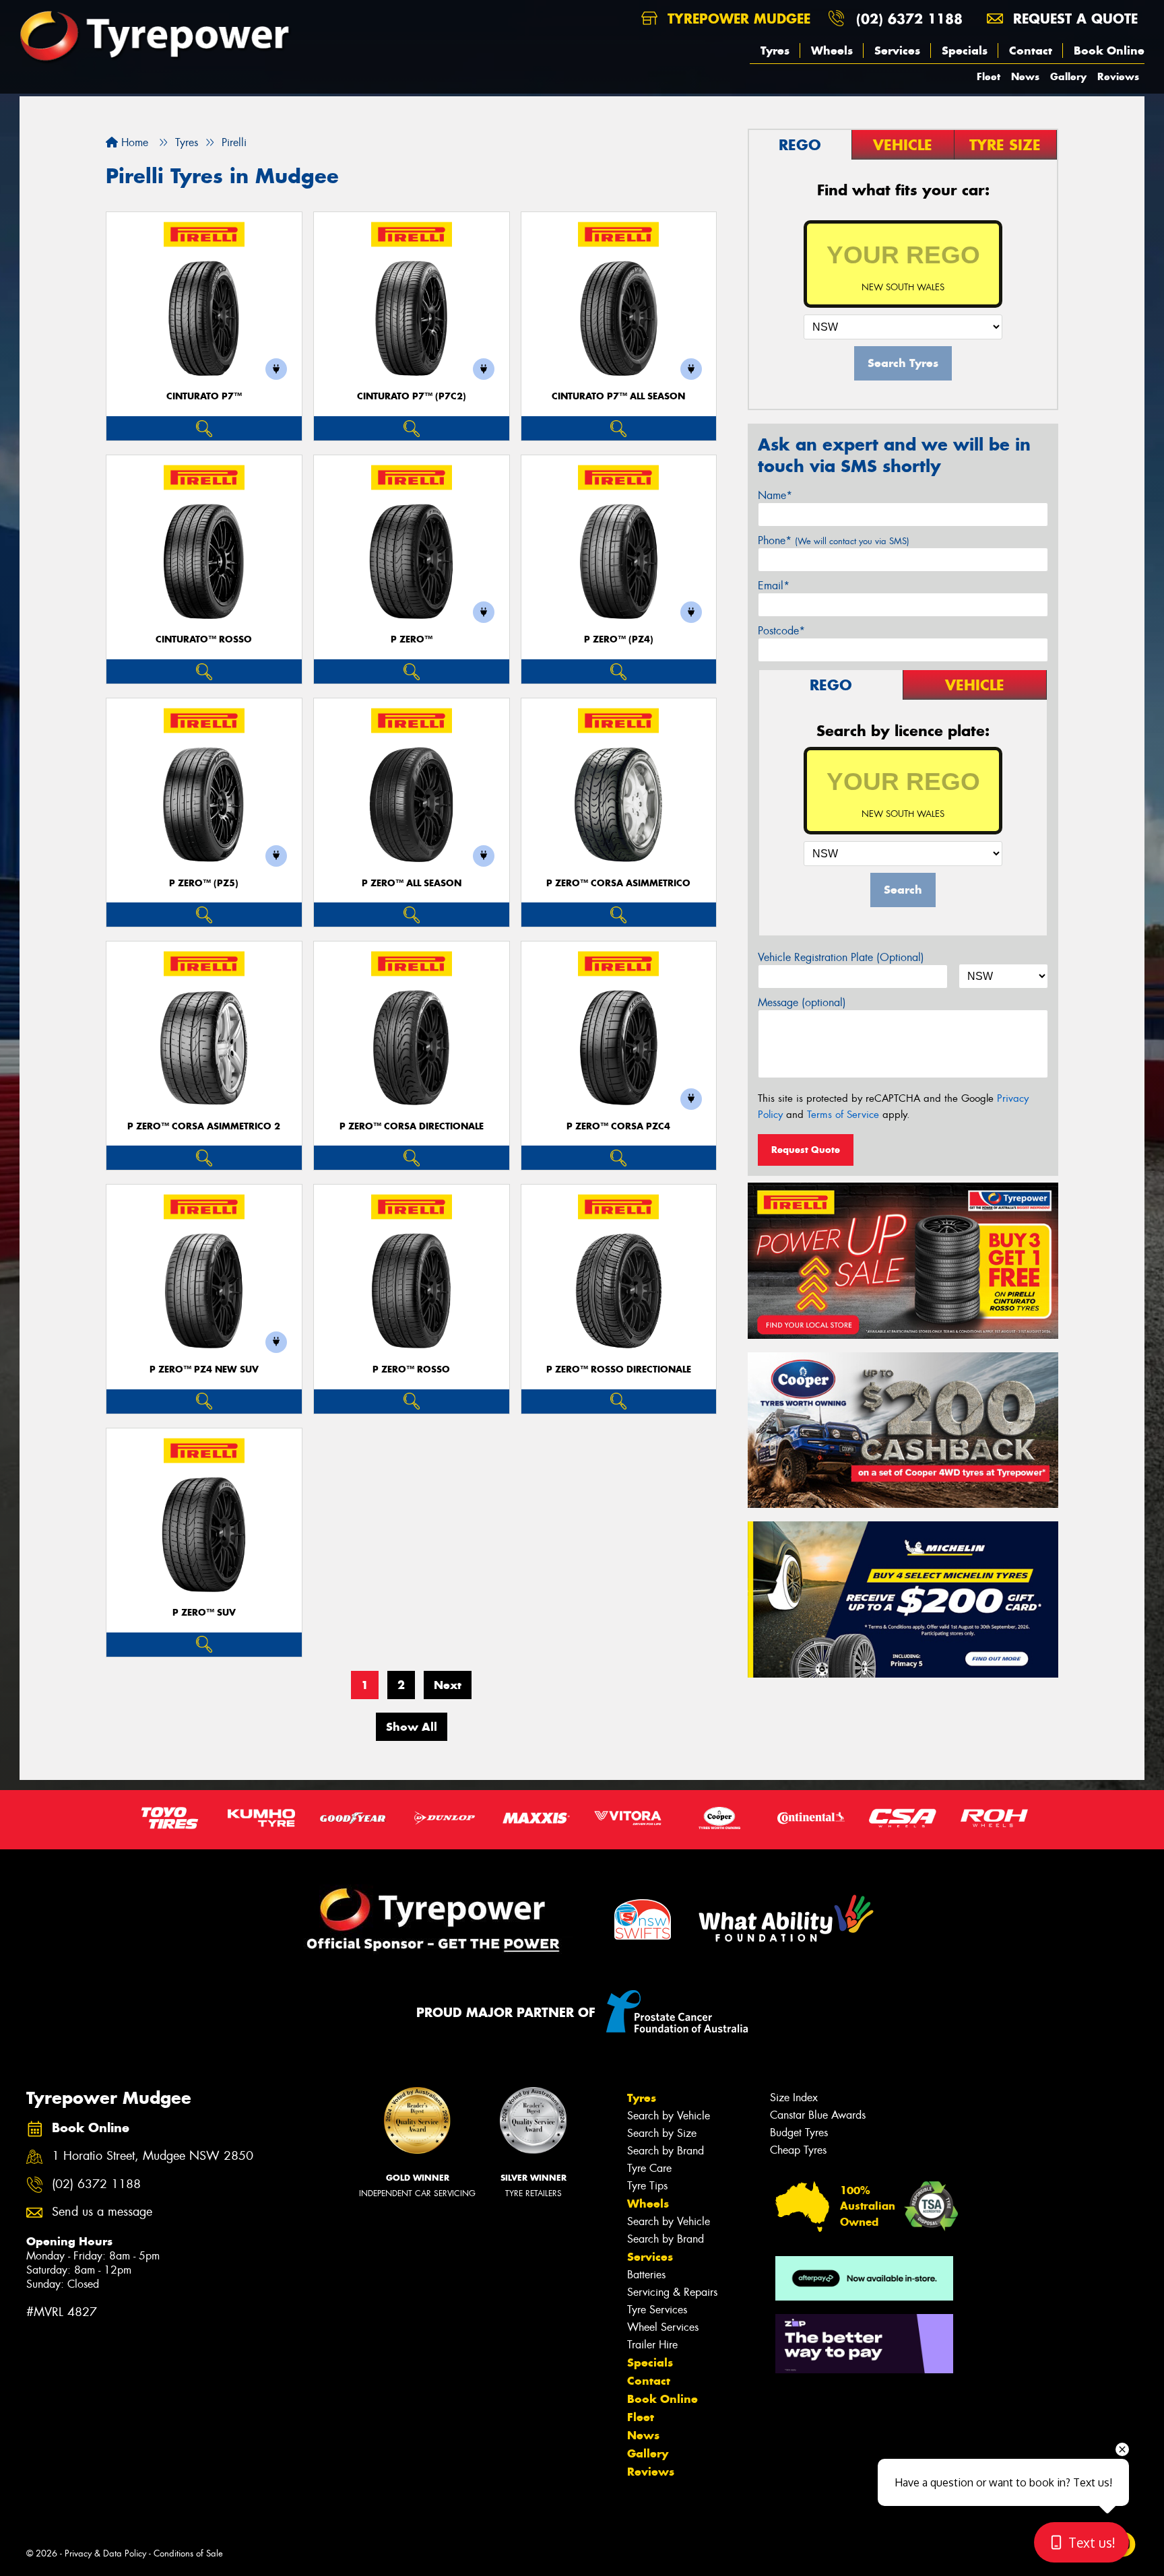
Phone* (834, 540)
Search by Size (662, 2133)
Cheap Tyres (798, 2150)
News (1025, 76)
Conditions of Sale (188, 2553)
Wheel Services (663, 2327)
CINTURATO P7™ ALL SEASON (618, 396)
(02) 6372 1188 (909, 19)
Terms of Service (843, 1115)
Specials (965, 51)
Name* (775, 495)
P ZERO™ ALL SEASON (412, 883)
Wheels (832, 51)
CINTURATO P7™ (204, 396)
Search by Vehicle (669, 2116)
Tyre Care (649, 2168)
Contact (1031, 51)
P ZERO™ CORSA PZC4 (618, 1126)
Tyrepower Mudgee (737, 19)
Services (897, 51)
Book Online (1109, 51)
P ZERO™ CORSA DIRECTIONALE (412, 1126)
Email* (774, 586)
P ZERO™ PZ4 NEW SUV (204, 1369)
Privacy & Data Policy (105, 2553)
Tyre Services (657, 2310)
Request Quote (806, 1150)
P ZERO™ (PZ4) (619, 639)
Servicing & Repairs (672, 2292)
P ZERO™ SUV (204, 1613)
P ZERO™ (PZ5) (204, 883)
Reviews (1118, 76)
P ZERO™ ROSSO (411, 1369)
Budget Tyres (799, 2133)
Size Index (794, 2098)
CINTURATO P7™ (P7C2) (412, 396)
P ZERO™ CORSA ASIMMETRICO (618, 883)
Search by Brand (666, 2151)
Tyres (775, 51)
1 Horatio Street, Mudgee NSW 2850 (153, 2156)
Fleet (989, 76)
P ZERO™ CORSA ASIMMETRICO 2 (204, 1126)
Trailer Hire (652, 2345)
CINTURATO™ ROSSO (204, 639)
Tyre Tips (647, 2186)
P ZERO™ (412, 639)
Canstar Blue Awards (818, 2115)
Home (133, 142)
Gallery (1068, 76)
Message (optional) (802, 1002)
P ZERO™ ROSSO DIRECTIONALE (619, 1369)
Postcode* (781, 631)
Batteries (646, 2275)
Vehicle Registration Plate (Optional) (841, 957)
